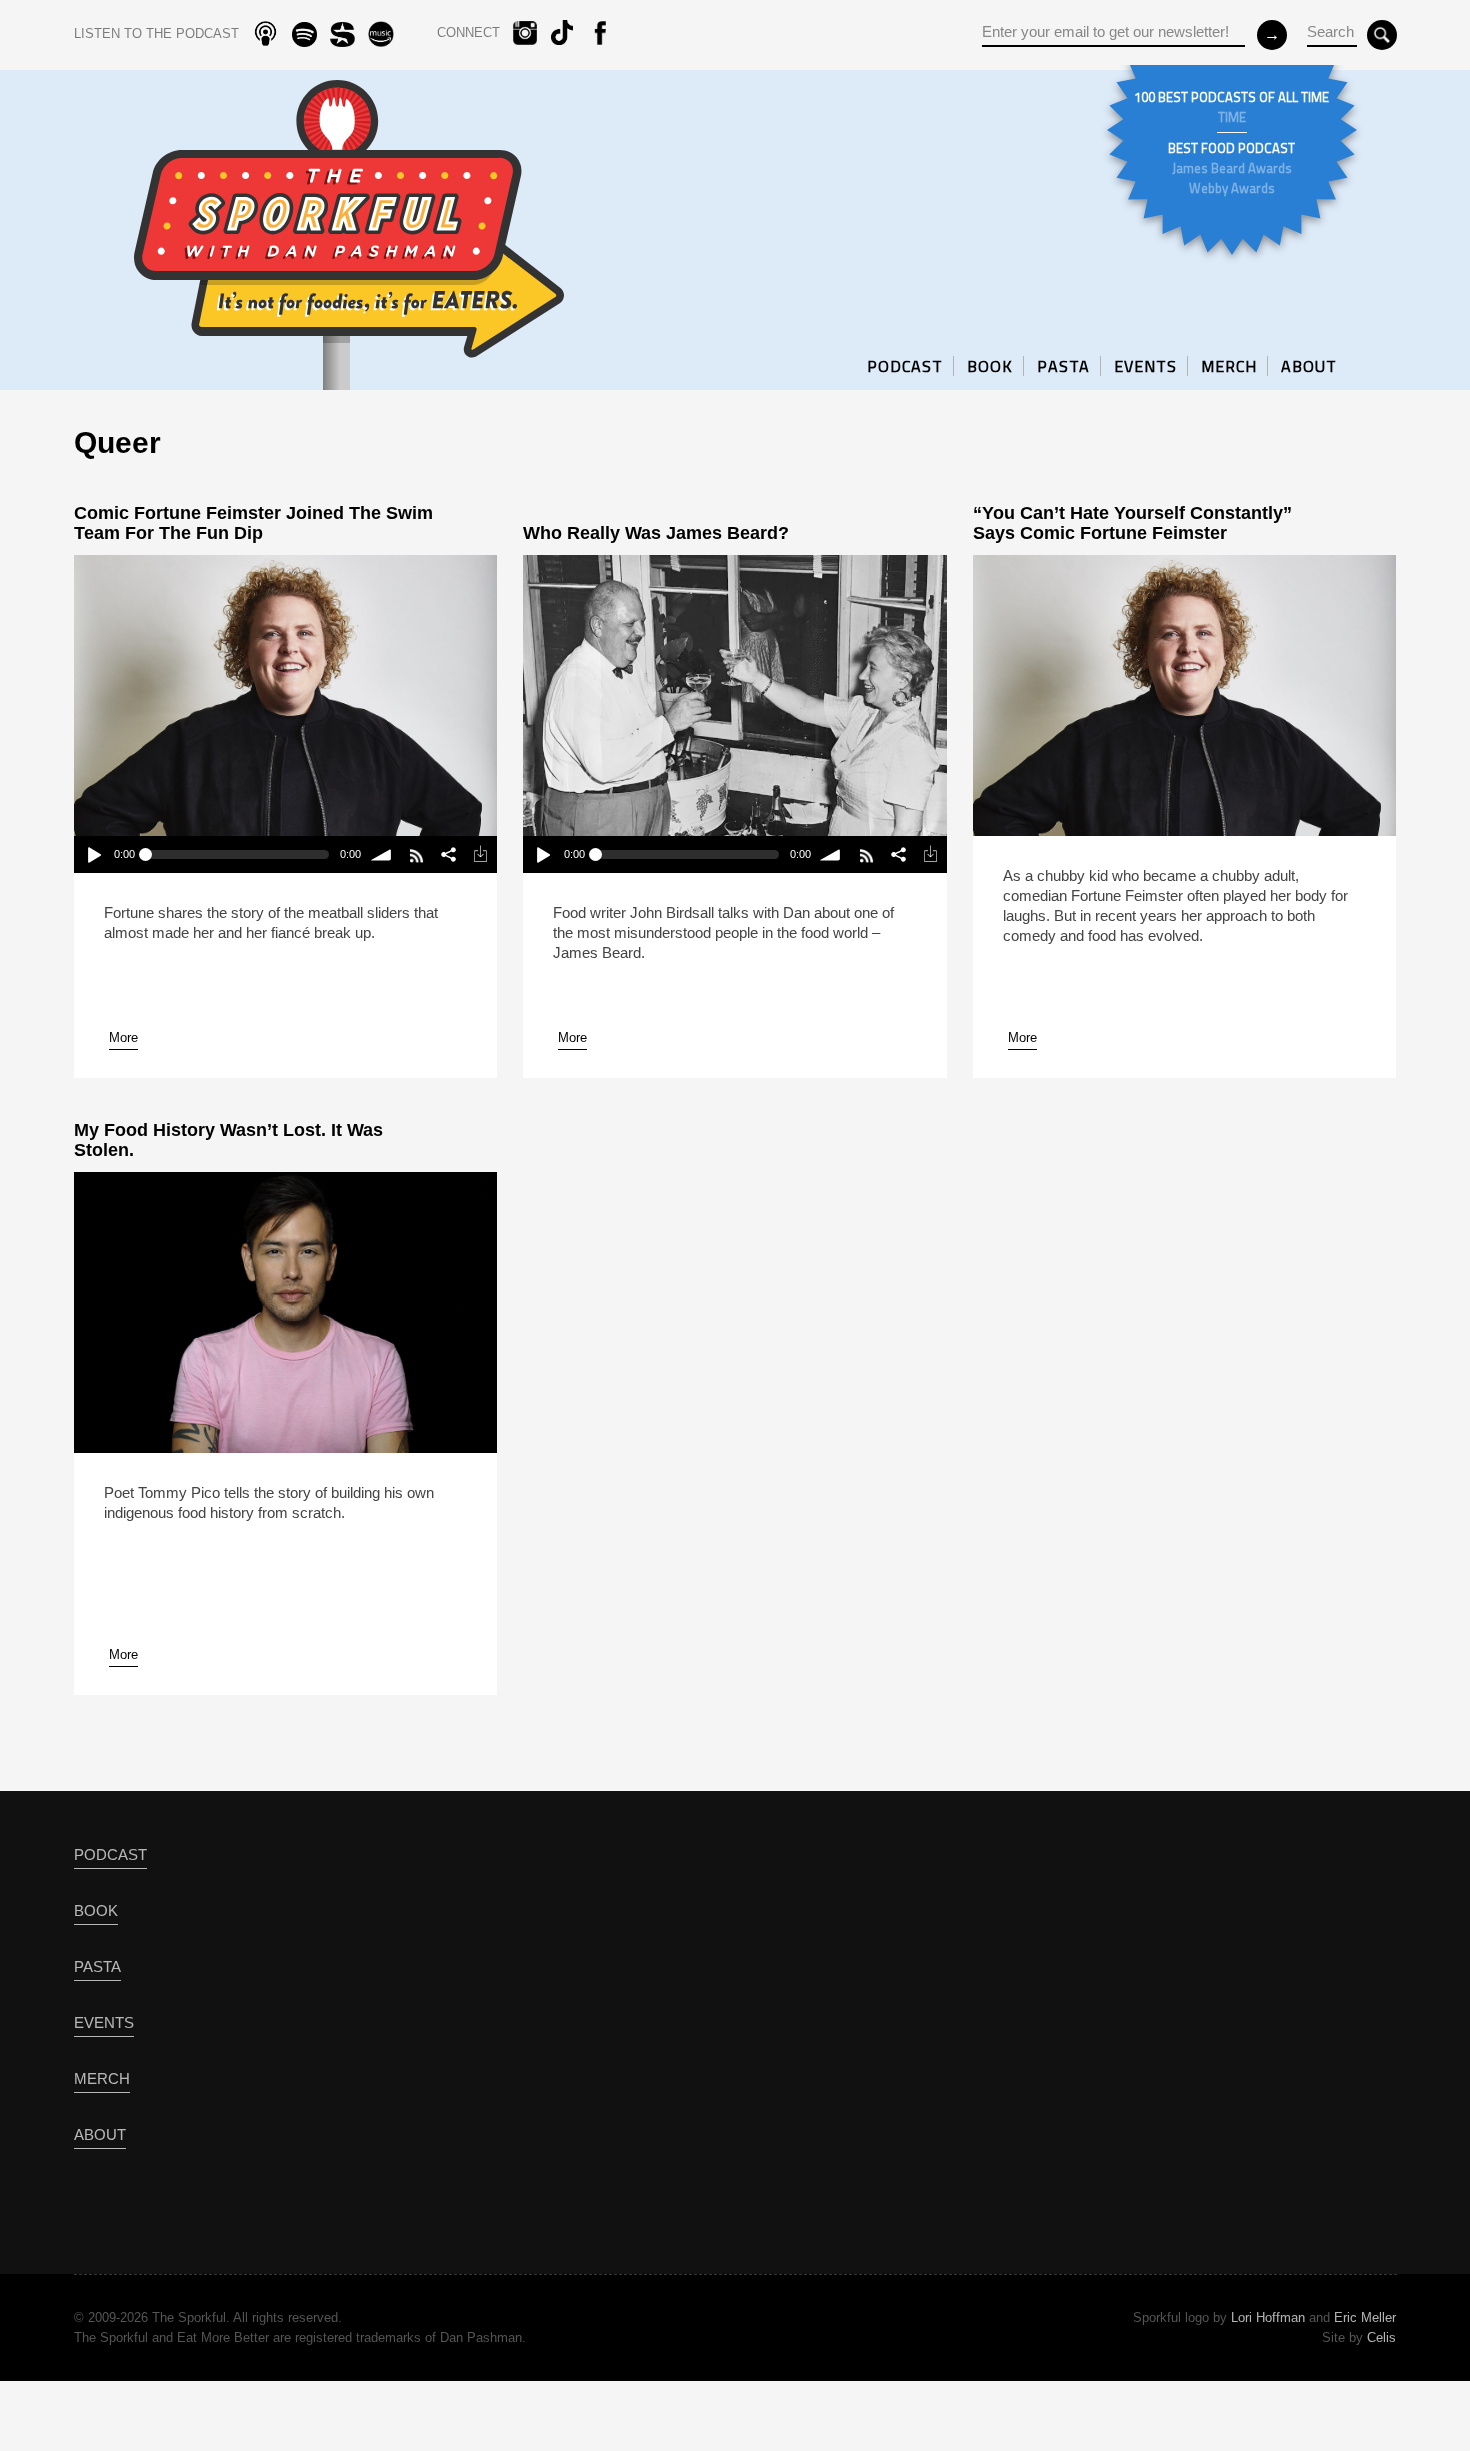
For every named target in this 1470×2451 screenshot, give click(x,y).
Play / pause (93, 854)
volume (381, 854)
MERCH (1229, 366)
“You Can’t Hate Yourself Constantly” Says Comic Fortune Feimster (1132, 523)
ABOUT (1309, 366)
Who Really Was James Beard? (656, 533)
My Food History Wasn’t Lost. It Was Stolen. (228, 1140)
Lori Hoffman (1268, 2317)
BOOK (990, 366)
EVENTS (1145, 366)
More (123, 1037)
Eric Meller (1365, 2317)
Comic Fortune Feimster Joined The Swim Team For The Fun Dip (253, 523)
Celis (1381, 2337)
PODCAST (905, 366)
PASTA (1063, 366)
